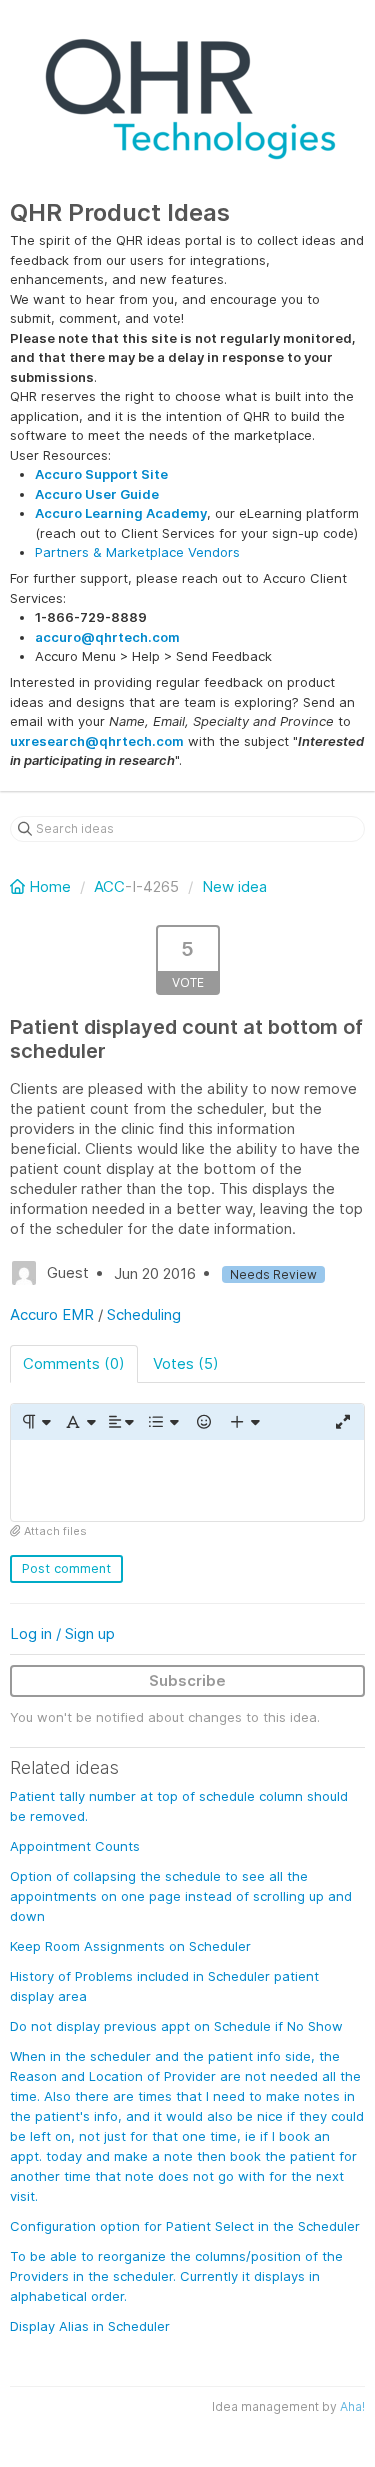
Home (50, 886)
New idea (234, 886)
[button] (35, 1422)
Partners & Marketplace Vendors (137, 552)
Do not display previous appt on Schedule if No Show (176, 2026)
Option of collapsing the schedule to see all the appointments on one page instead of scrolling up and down (181, 1896)
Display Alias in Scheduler (90, 2326)
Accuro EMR (52, 1314)
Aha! (352, 2406)
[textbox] (187, 1480)
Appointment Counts (75, 1846)
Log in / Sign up (62, 1633)
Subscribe (187, 1680)
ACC (109, 886)
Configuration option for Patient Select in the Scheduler (185, 2226)
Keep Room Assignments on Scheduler (130, 1946)
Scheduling (144, 1314)
